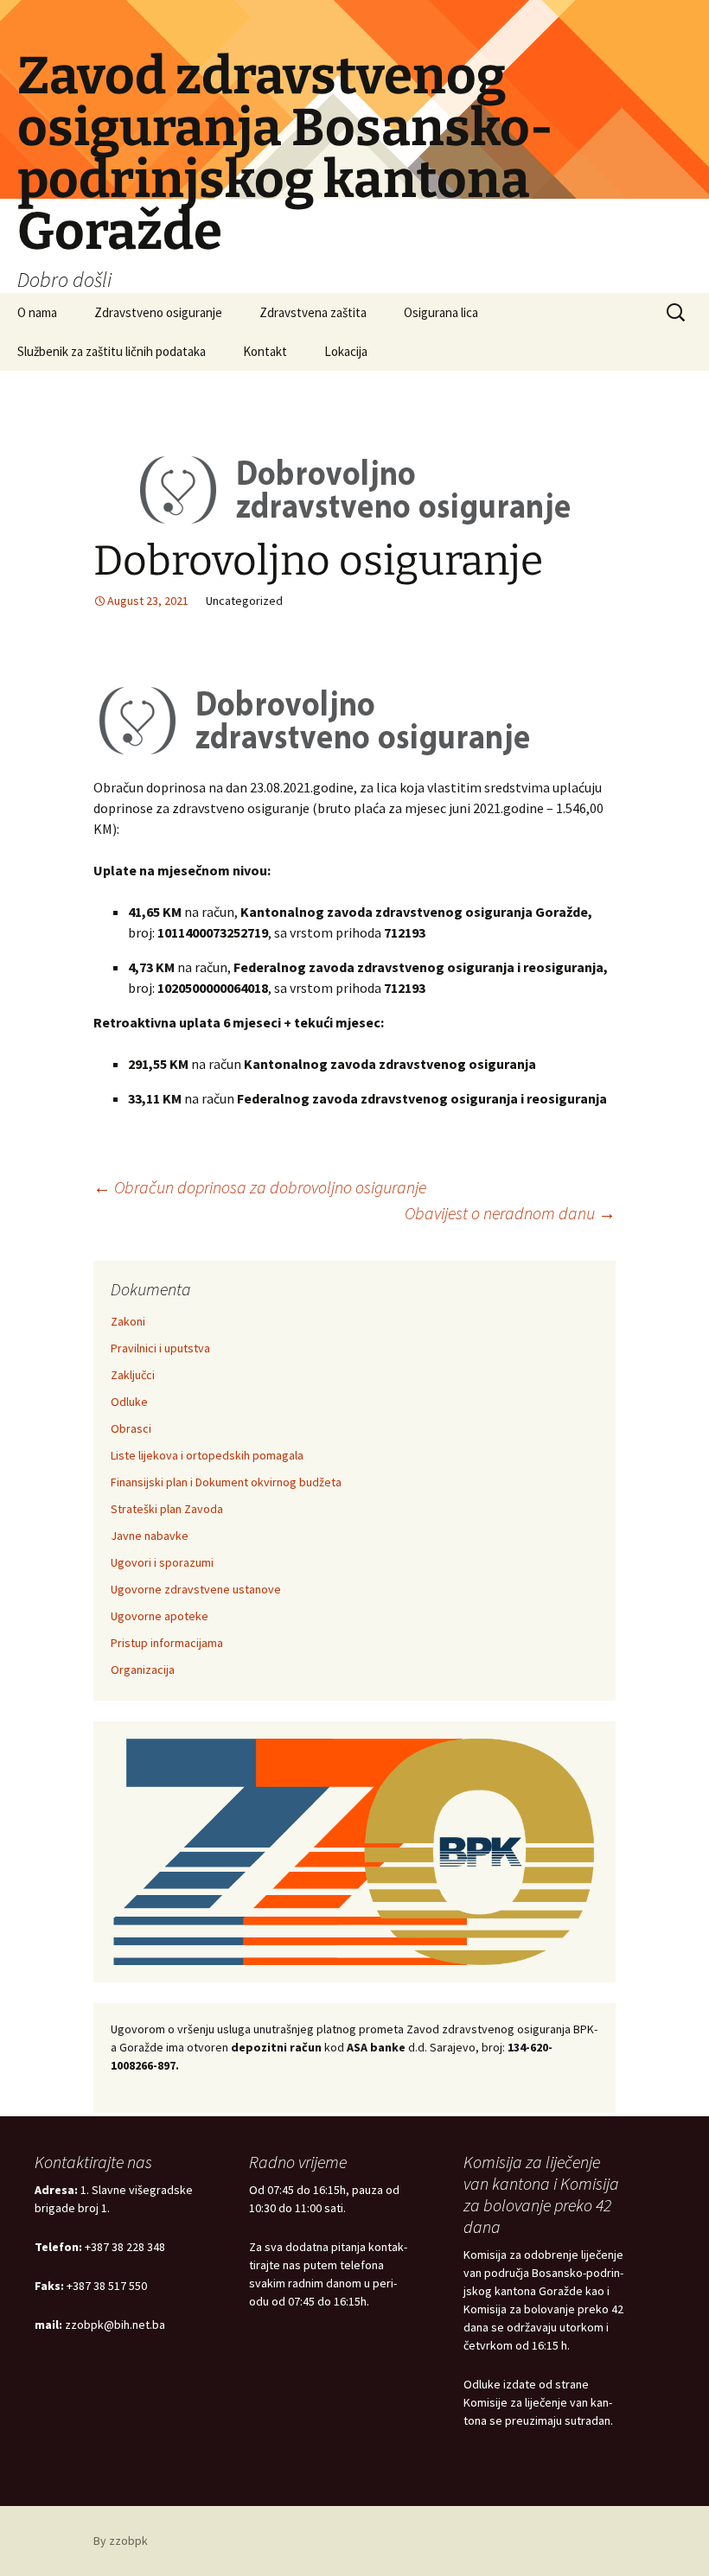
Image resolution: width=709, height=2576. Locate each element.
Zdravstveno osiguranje (158, 312)
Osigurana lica (441, 312)
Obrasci (131, 1428)
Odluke (129, 1402)
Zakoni (128, 1321)
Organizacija (143, 1670)
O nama (37, 312)
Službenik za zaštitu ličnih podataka (112, 351)
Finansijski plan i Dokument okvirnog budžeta (226, 1482)
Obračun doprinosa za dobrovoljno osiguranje (260, 1187)
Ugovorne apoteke (160, 1616)
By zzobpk (121, 2541)
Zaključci (133, 1375)
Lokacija (346, 351)
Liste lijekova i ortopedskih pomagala (207, 1455)
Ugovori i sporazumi (162, 1562)
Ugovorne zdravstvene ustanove (196, 1589)
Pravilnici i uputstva (160, 1348)
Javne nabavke (150, 1536)
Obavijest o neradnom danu (510, 1213)
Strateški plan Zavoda (167, 1509)
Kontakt (265, 351)
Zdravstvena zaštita (313, 312)
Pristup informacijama (167, 1643)
